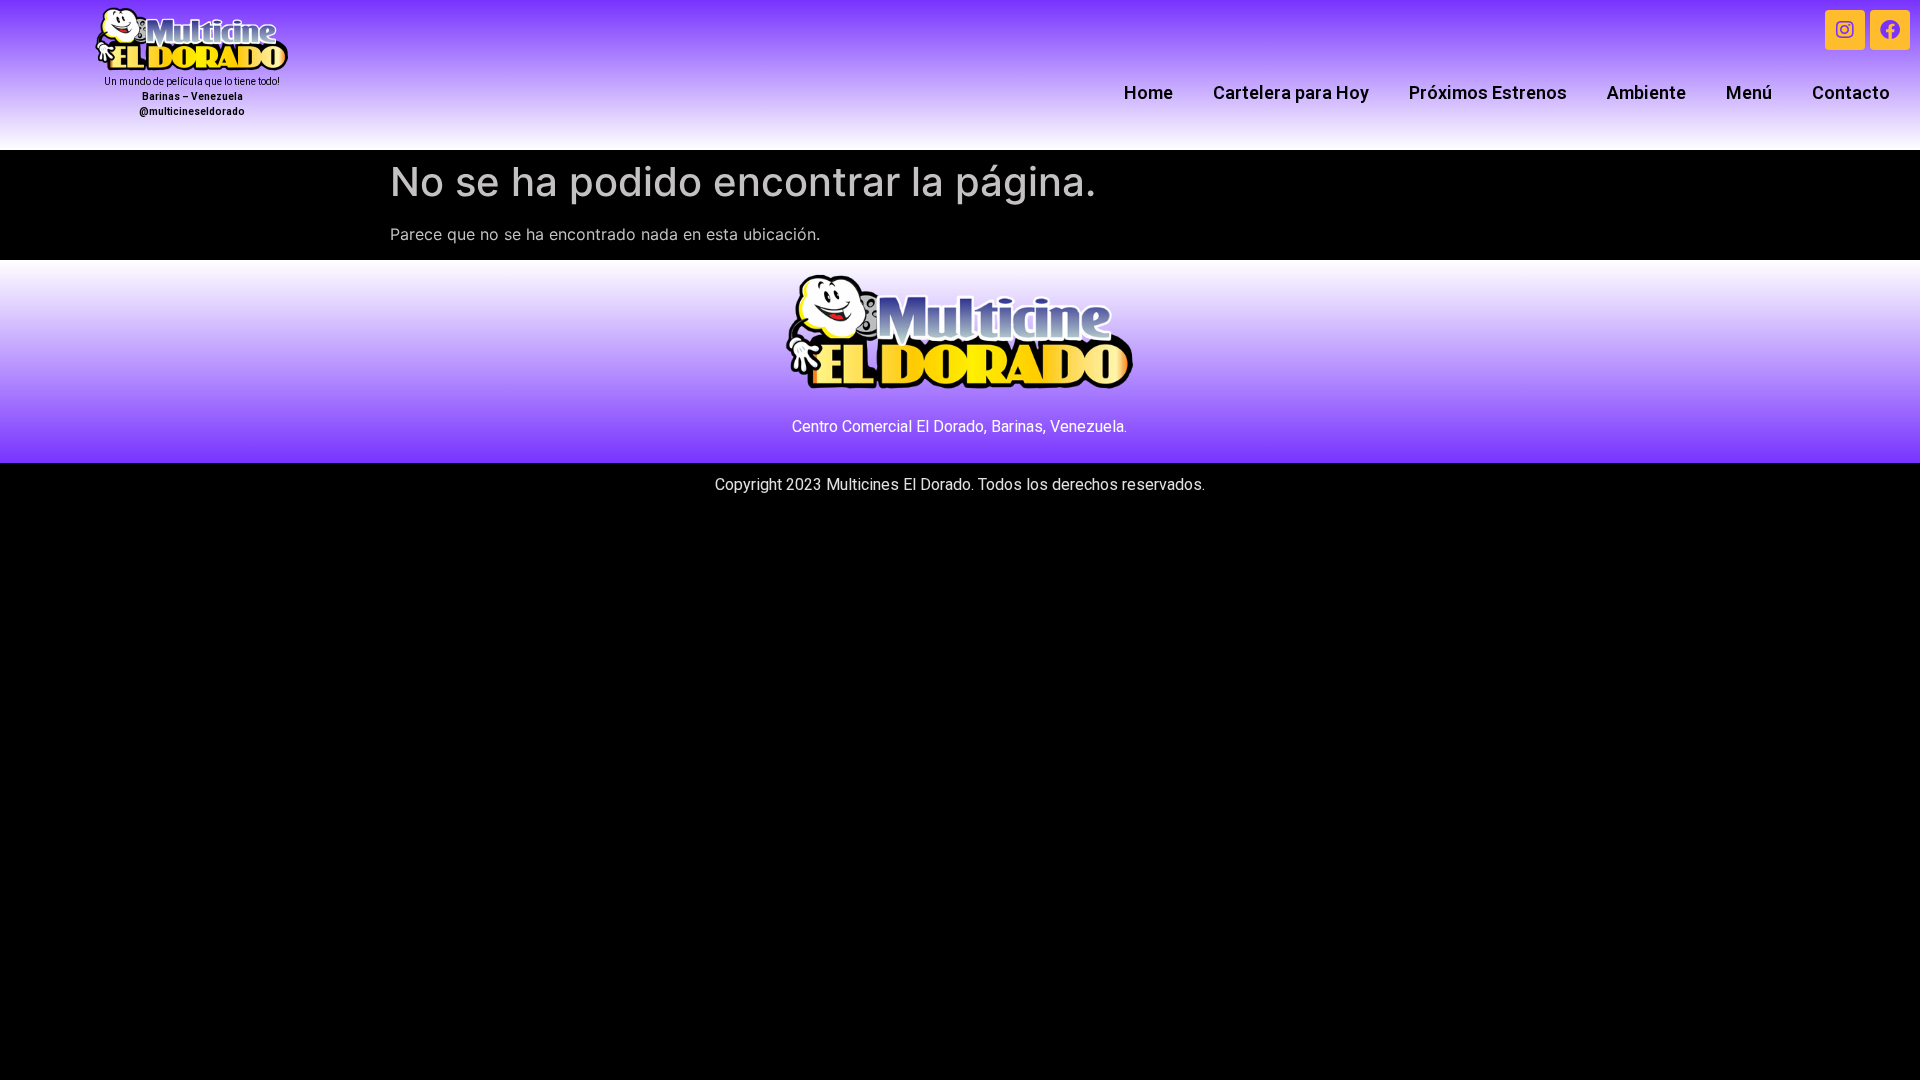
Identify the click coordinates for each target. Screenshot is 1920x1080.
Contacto (1851, 92)
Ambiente (1646, 92)
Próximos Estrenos (1488, 92)
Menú (1749, 92)
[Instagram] (1845, 30)
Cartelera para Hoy (1291, 92)
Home (1148, 92)
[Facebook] (1890, 30)
